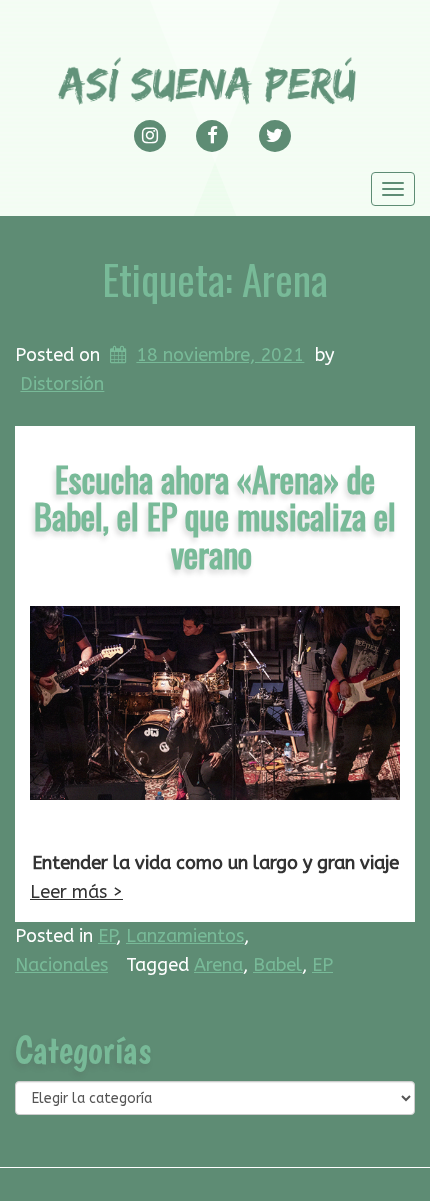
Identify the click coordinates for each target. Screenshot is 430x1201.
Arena (218, 965)
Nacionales (61, 965)
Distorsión (62, 384)
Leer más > (76, 892)
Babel (277, 965)
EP (107, 936)
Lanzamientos (185, 936)
